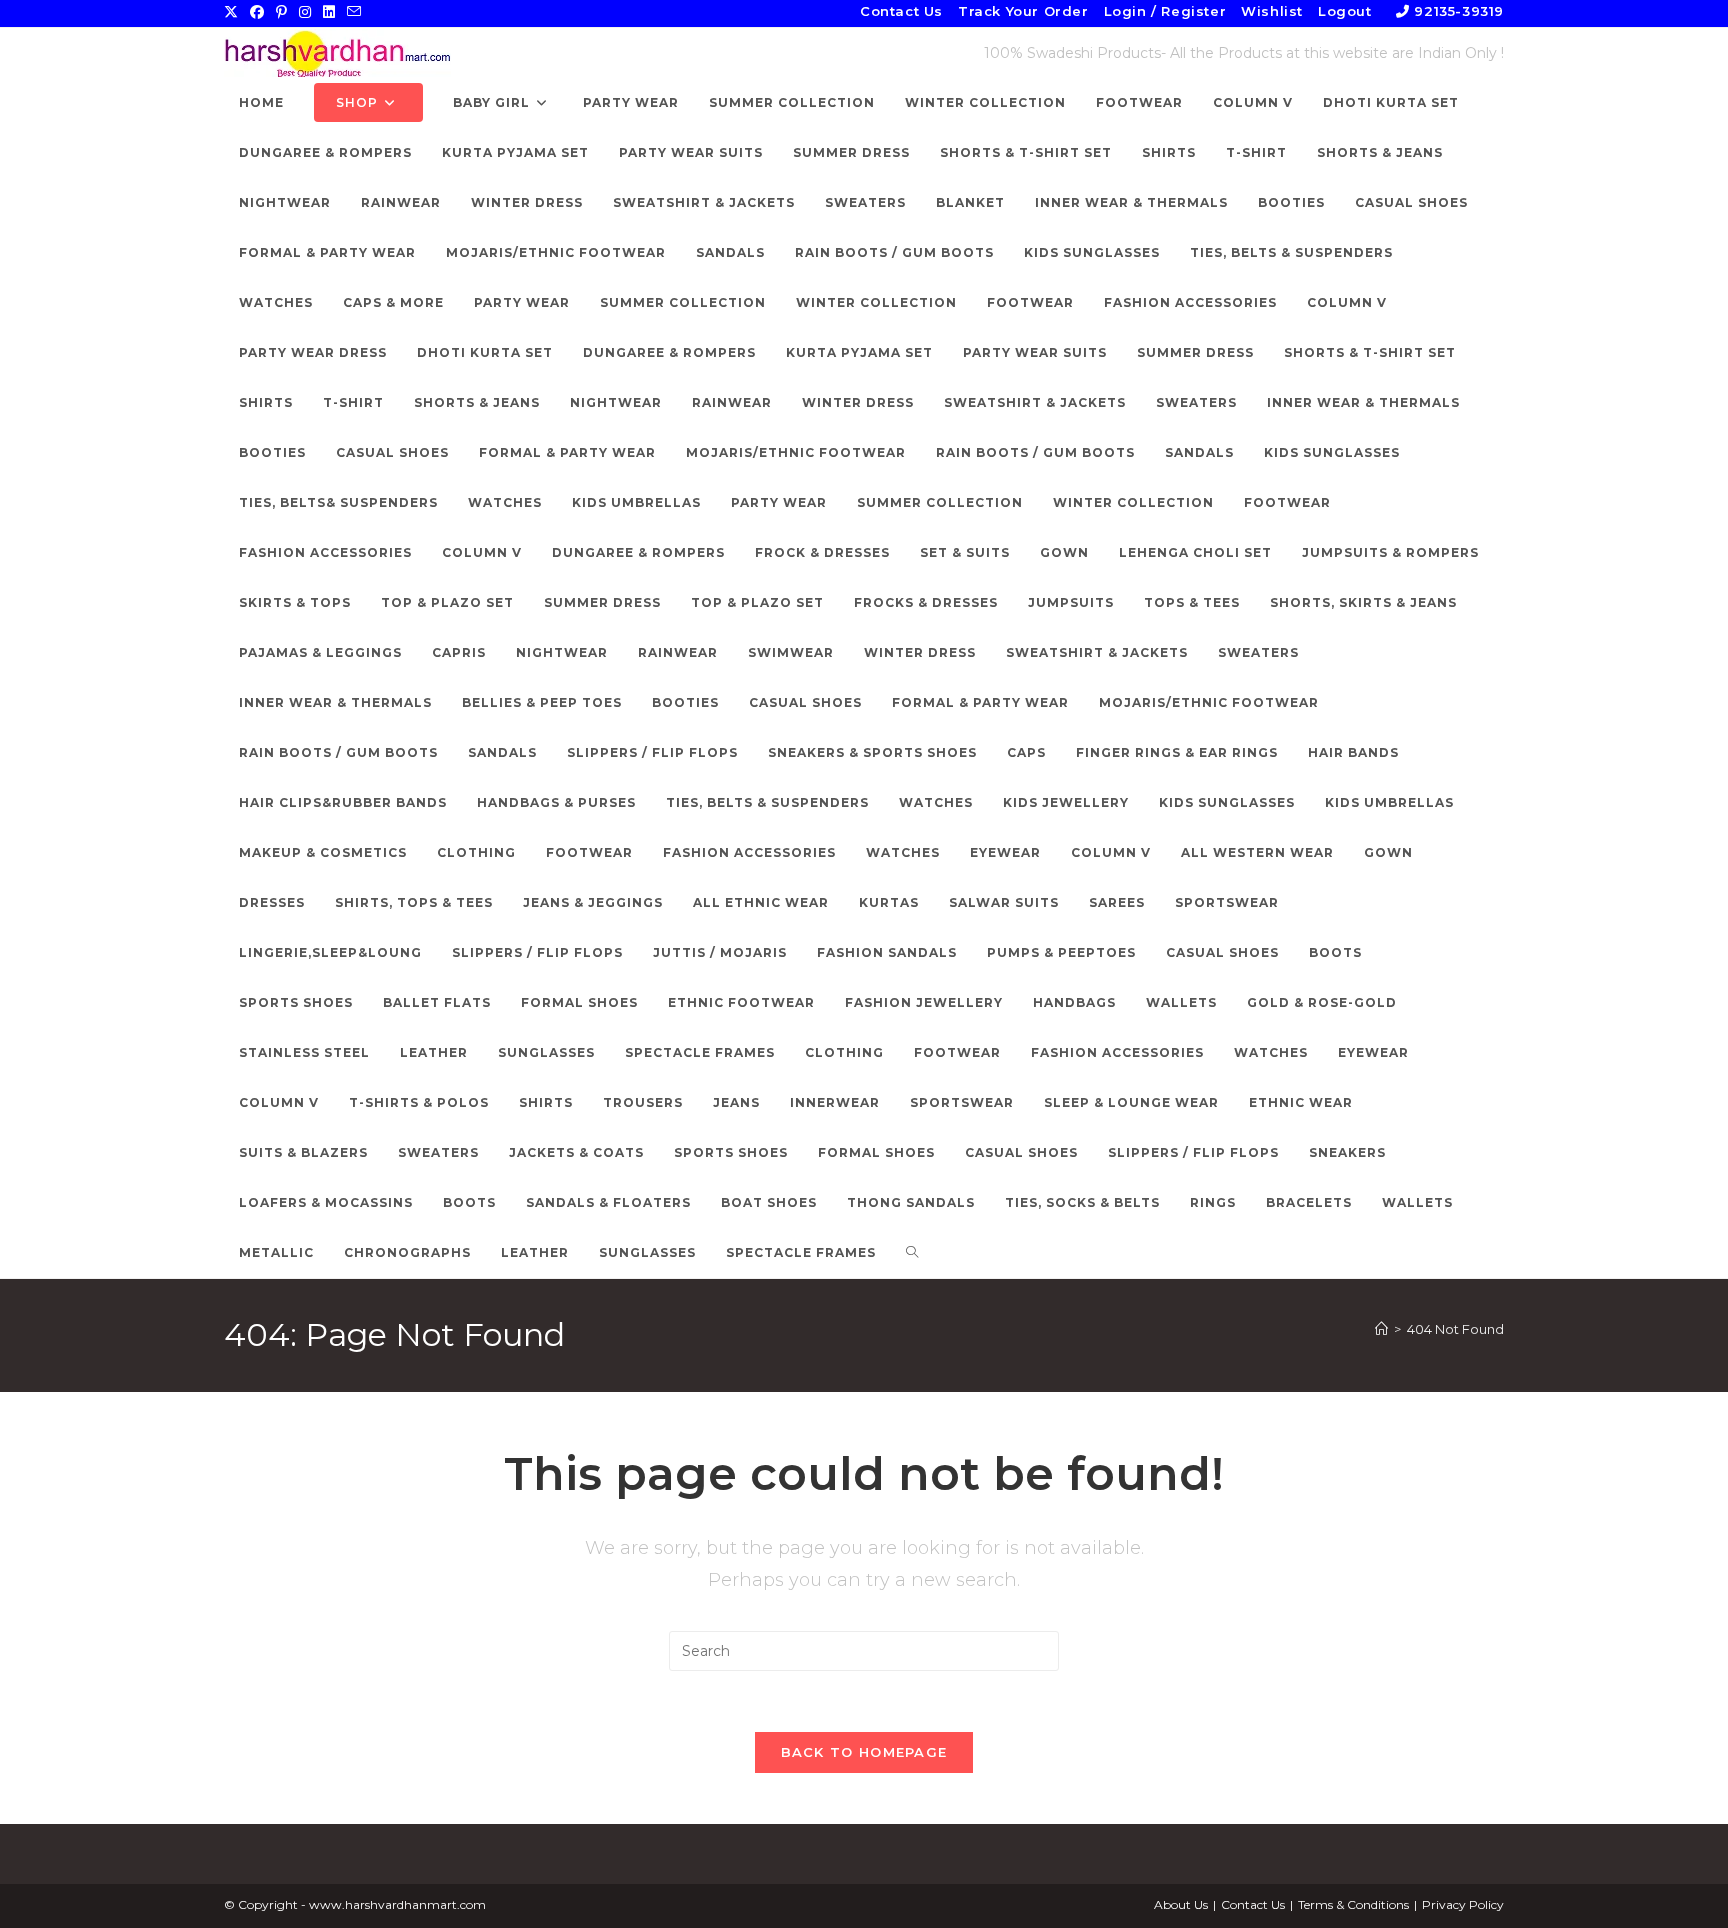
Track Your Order (1023, 11)
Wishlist (1272, 11)
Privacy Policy (1463, 1904)
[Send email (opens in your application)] (354, 12)
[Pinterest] (281, 12)
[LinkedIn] (329, 12)
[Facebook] (257, 12)
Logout (1345, 11)
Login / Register (1165, 11)
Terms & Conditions (1353, 1904)
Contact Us (901, 11)
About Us (1181, 1904)
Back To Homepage (864, 1752)
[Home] (1381, 1329)
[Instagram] (305, 12)
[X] (234, 12)
